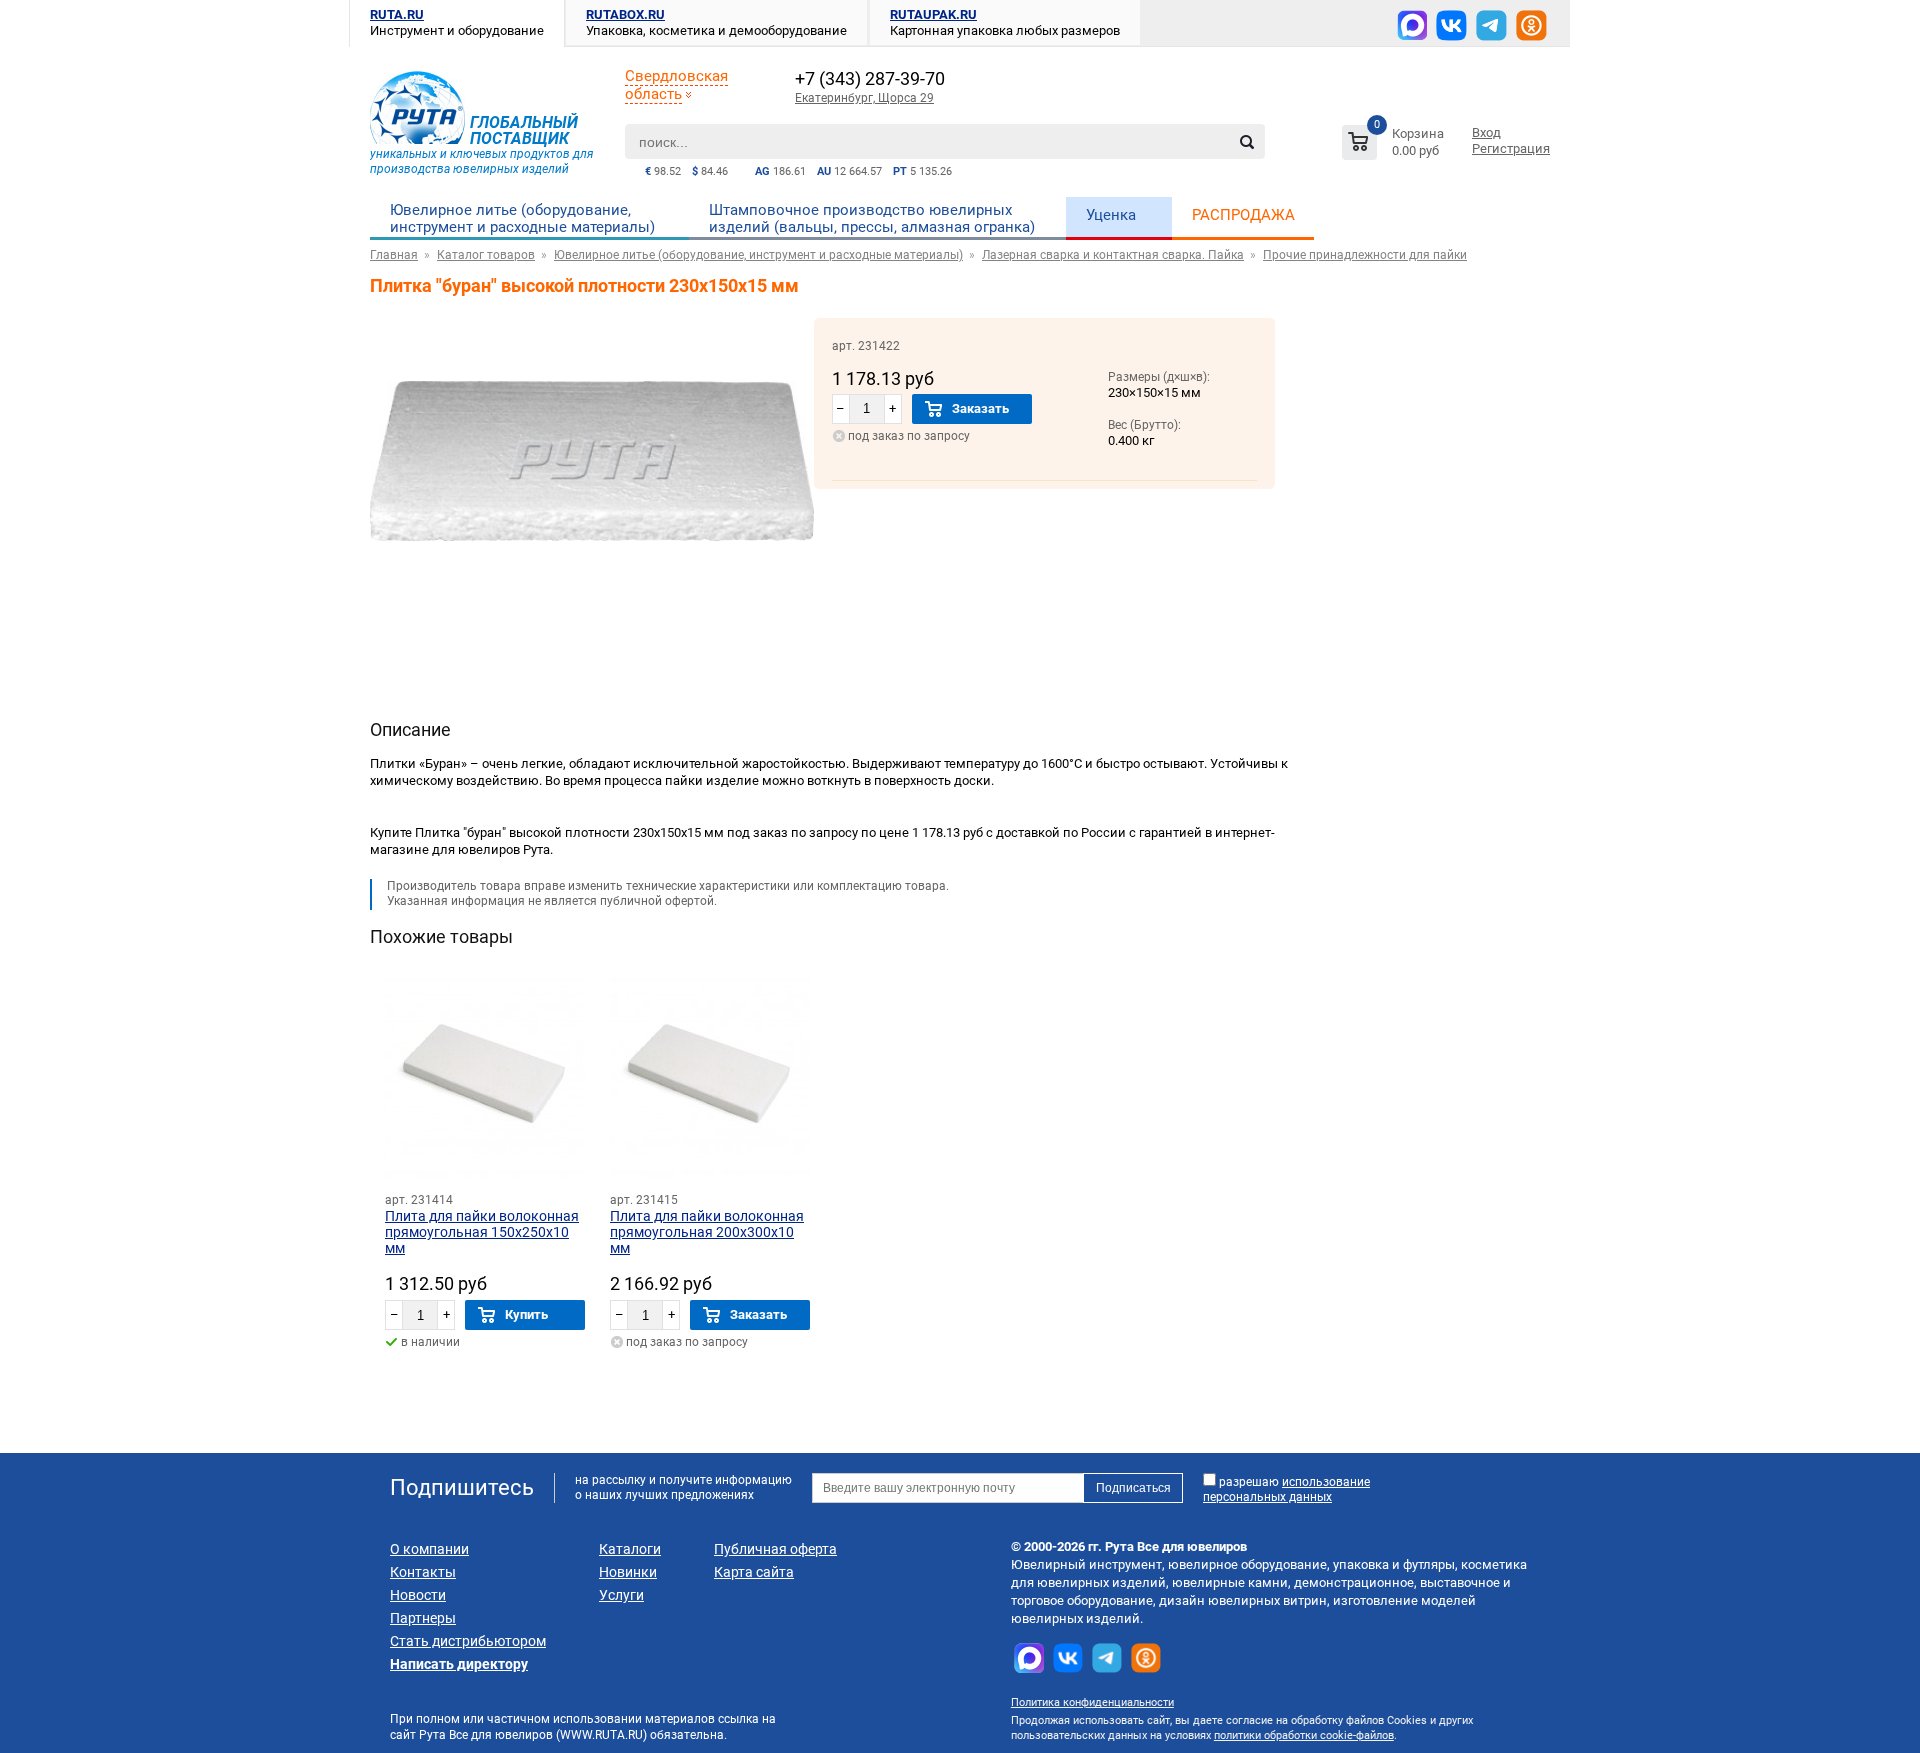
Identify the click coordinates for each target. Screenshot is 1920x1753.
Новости (418, 1595)
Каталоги (630, 1549)
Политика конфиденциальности (1092, 1702)
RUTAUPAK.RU (933, 14)
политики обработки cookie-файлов (1304, 1735)
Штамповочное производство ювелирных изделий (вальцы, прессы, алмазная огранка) (872, 218)
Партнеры (423, 1618)
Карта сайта (754, 1572)
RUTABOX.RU (625, 14)
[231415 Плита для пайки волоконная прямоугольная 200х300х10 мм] (710, 1078)
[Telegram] (1491, 25)
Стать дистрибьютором (468, 1641)
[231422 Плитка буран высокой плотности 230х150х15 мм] (592, 599)
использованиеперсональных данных (1286, 1489)
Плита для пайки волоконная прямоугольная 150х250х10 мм (482, 1232)
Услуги (621, 1595)
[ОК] (1531, 25)
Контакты (423, 1572)
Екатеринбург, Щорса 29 (864, 98)
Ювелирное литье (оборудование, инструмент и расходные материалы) (522, 218)
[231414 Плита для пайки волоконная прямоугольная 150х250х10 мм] (485, 1078)
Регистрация (1511, 148)
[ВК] (1451, 25)
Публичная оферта (775, 1549)
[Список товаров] (1395, 145)
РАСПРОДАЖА (1243, 215)
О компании (429, 1549)
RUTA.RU (397, 14)
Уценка (1111, 215)
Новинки (628, 1572)
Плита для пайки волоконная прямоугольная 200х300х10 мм (707, 1232)
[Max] (1412, 25)
